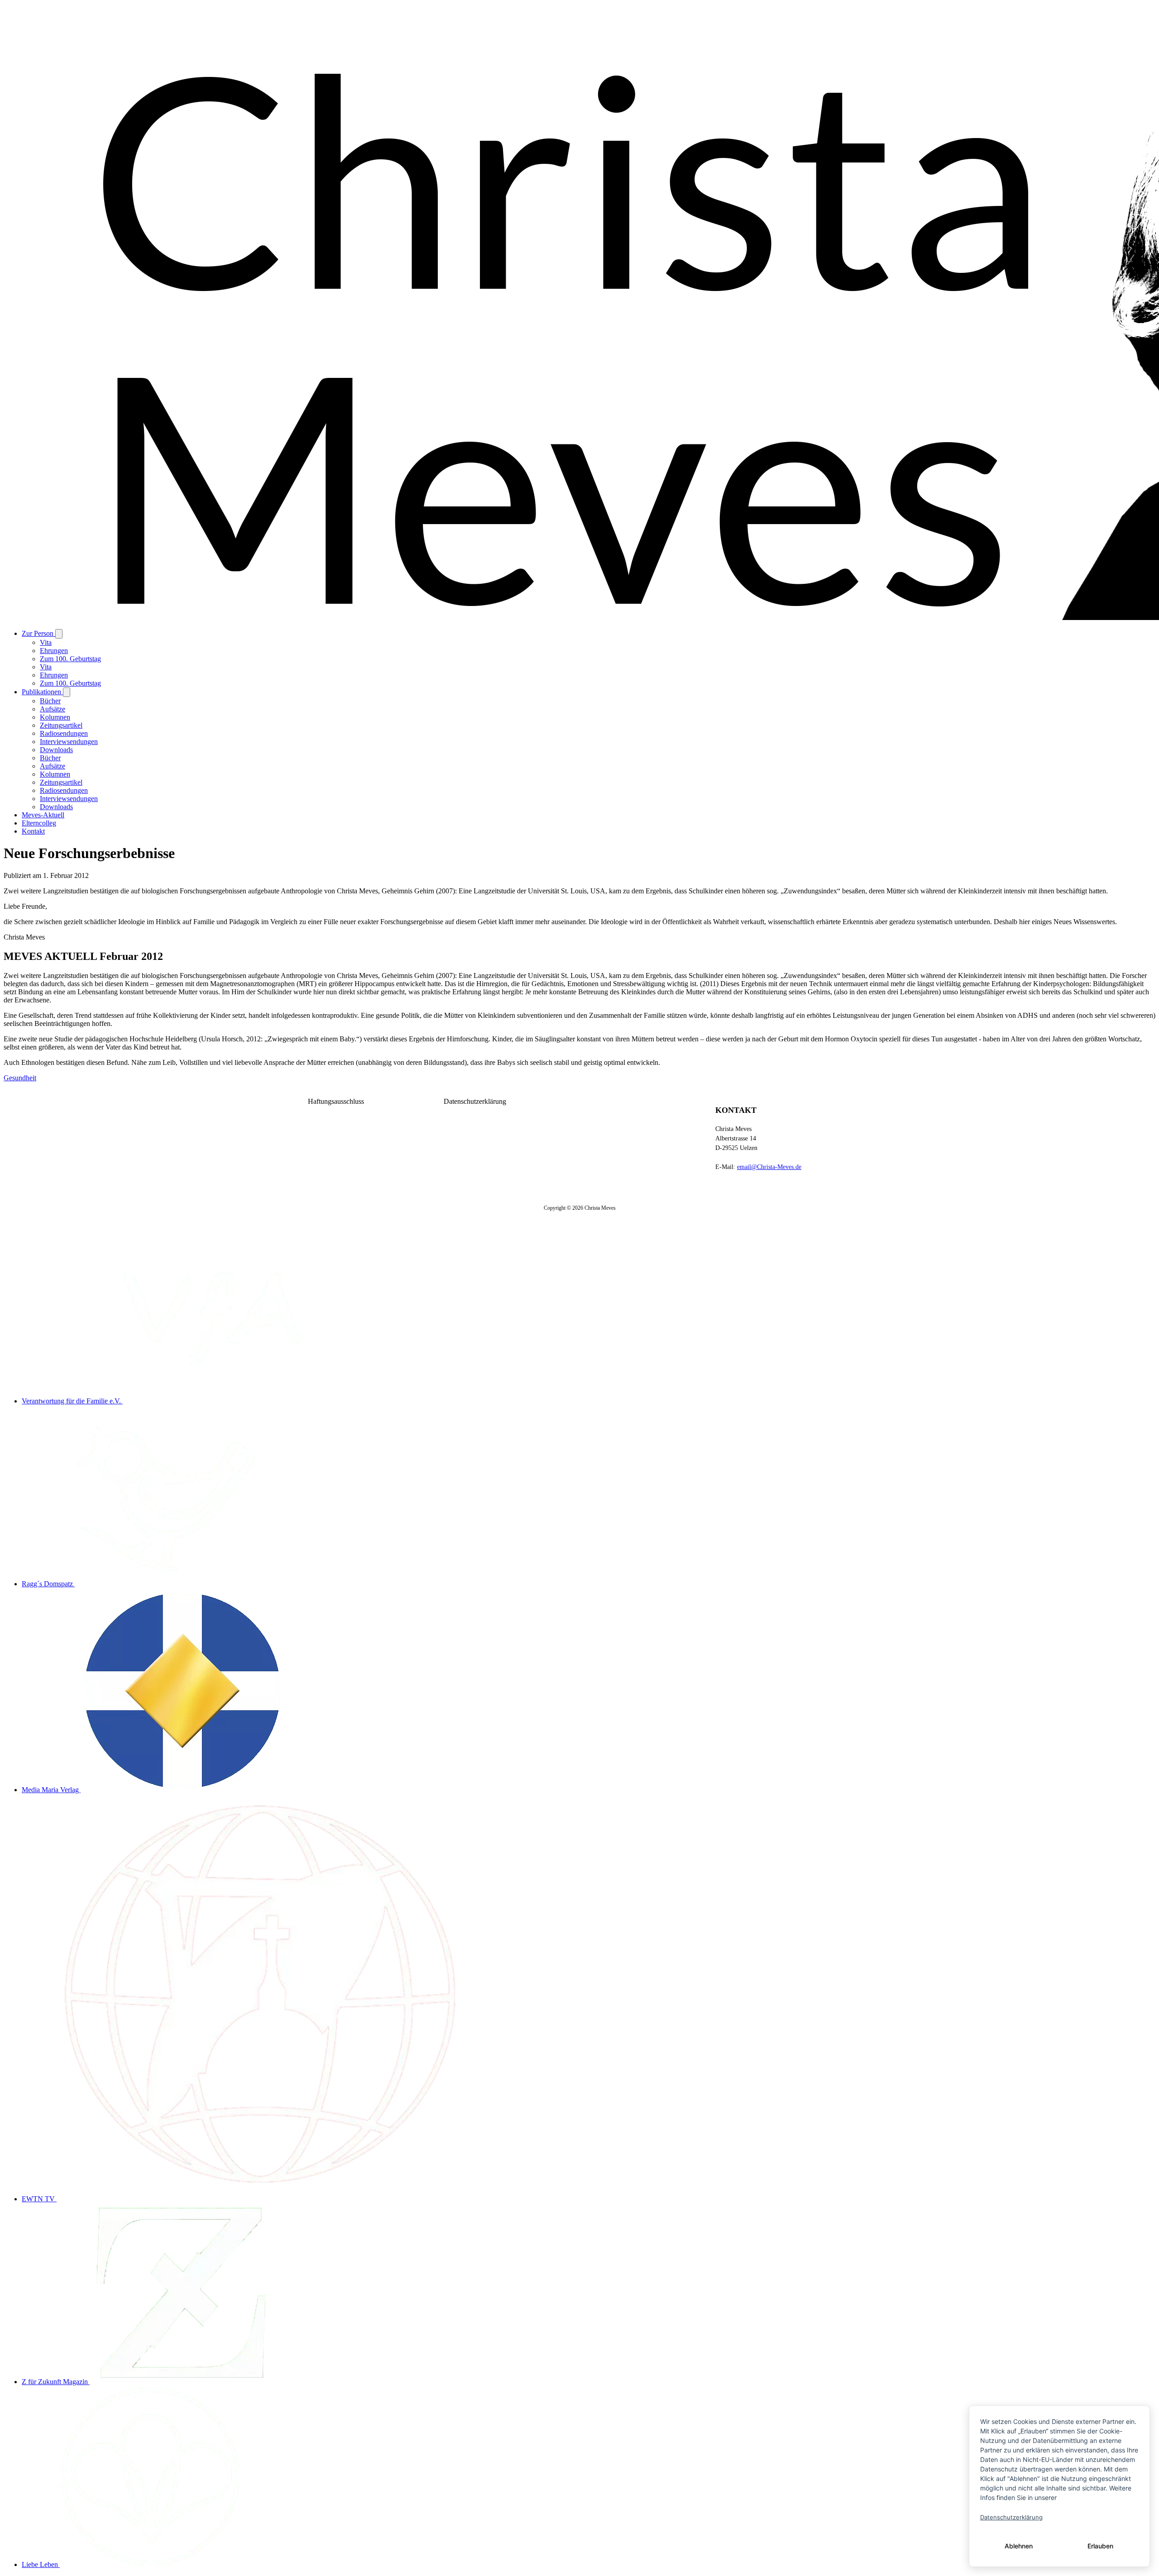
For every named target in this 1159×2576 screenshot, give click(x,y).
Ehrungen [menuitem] (54, 651)
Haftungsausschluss (336, 1101)
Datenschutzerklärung (475, 1101)
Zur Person (38, 633)
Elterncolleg (39, 823)
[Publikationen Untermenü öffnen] (67, 692)
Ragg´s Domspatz (48, 1584)
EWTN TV (39, 2199)
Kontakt (33, 831)
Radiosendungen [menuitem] (64, 733)
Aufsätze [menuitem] (53, 709)
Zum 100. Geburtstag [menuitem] (70, 659)
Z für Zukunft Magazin (56, 2382)
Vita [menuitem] (46, 642)
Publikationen (42, 692)
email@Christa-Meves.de (769, 1167)
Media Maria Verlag (51, 1790)
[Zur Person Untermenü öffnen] (59, 634)
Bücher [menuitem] (50, 701)
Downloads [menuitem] (56, 750)
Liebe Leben (41, 2564)
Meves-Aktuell (43, 815)
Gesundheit (20, 1078)
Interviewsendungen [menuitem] (69, 742)
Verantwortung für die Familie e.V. (72, 1401)
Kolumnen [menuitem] (55, 717)
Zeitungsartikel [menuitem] (61, 725)
